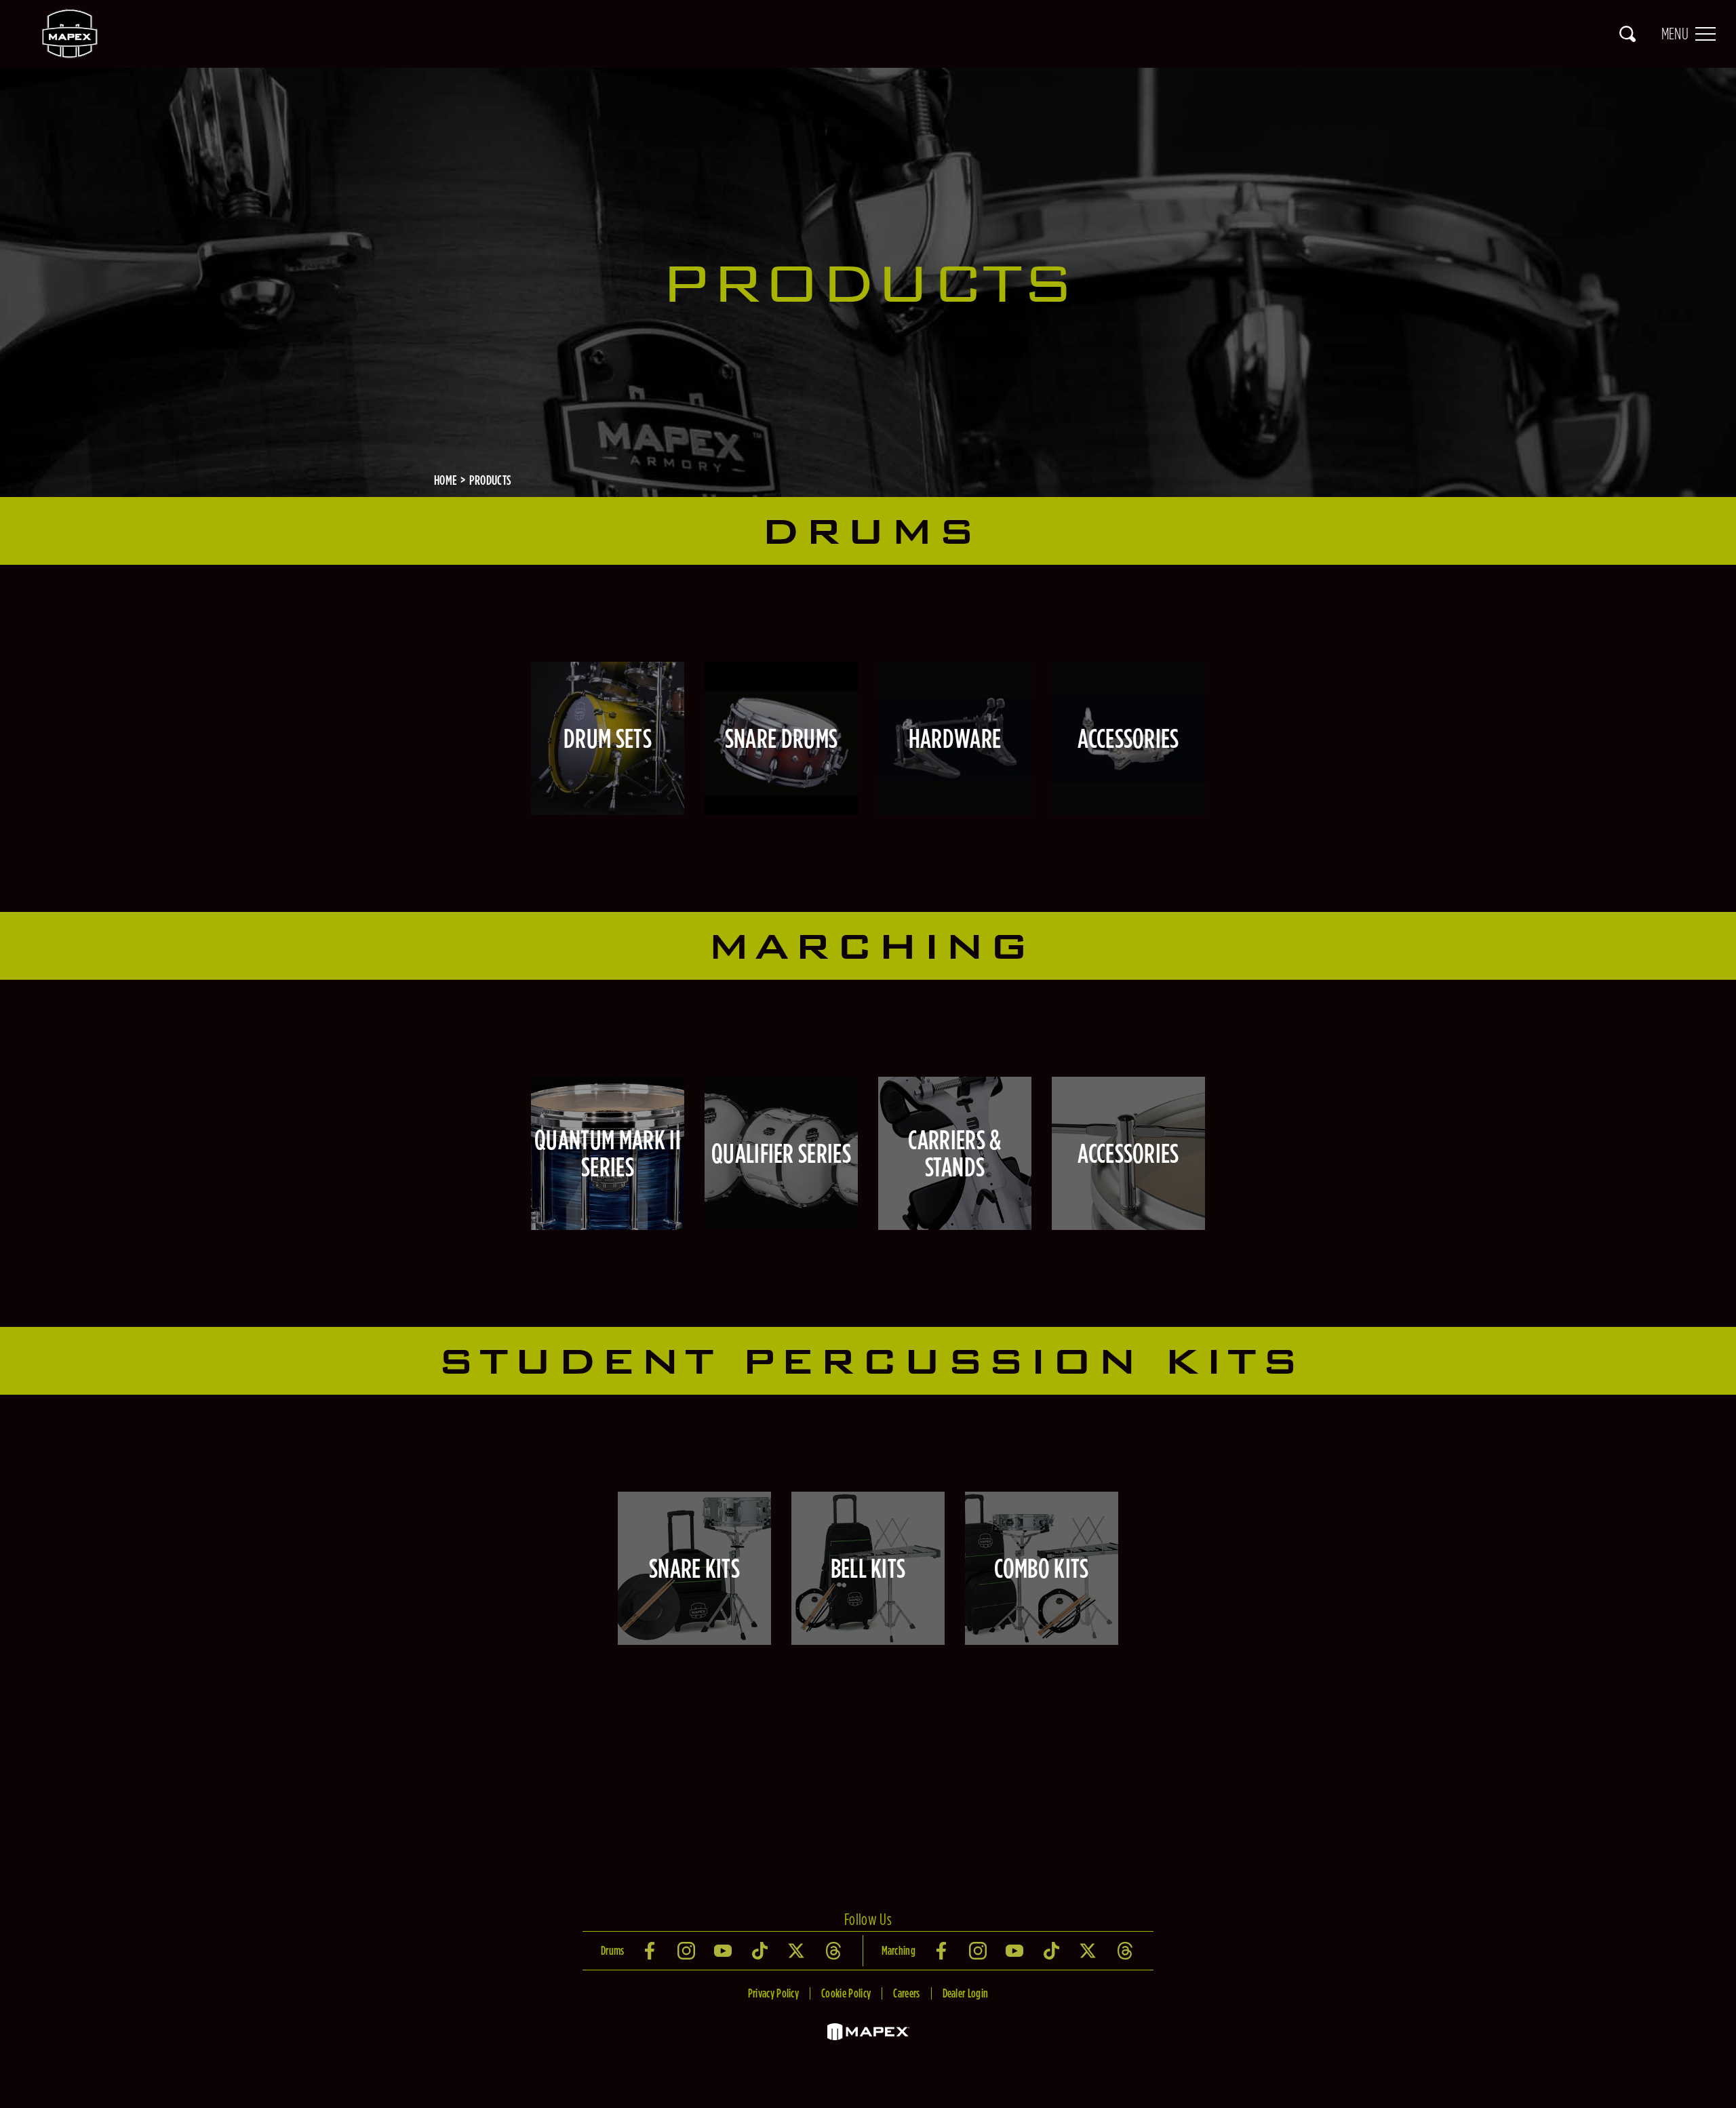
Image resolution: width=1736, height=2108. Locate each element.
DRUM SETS (608, 738)
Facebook (651, 1951)
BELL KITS (868, 1568)
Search (1627, 34)
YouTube (724, 1951)
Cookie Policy (846, 1993)
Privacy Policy (773, 1993)
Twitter (797, 1951)
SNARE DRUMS (782, 738)
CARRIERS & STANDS (954, 1153)
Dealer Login (966, 1993)
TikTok (761, 1951)
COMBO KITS (1041, 1568)
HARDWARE (955, 738)
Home (446, 480)
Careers (906, 1993)
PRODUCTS (491, 480)
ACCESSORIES (1128, 738)
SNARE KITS (694, 1568)
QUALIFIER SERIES (781, 1153)
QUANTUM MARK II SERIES (608, 1153)
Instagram (688, 1951)
